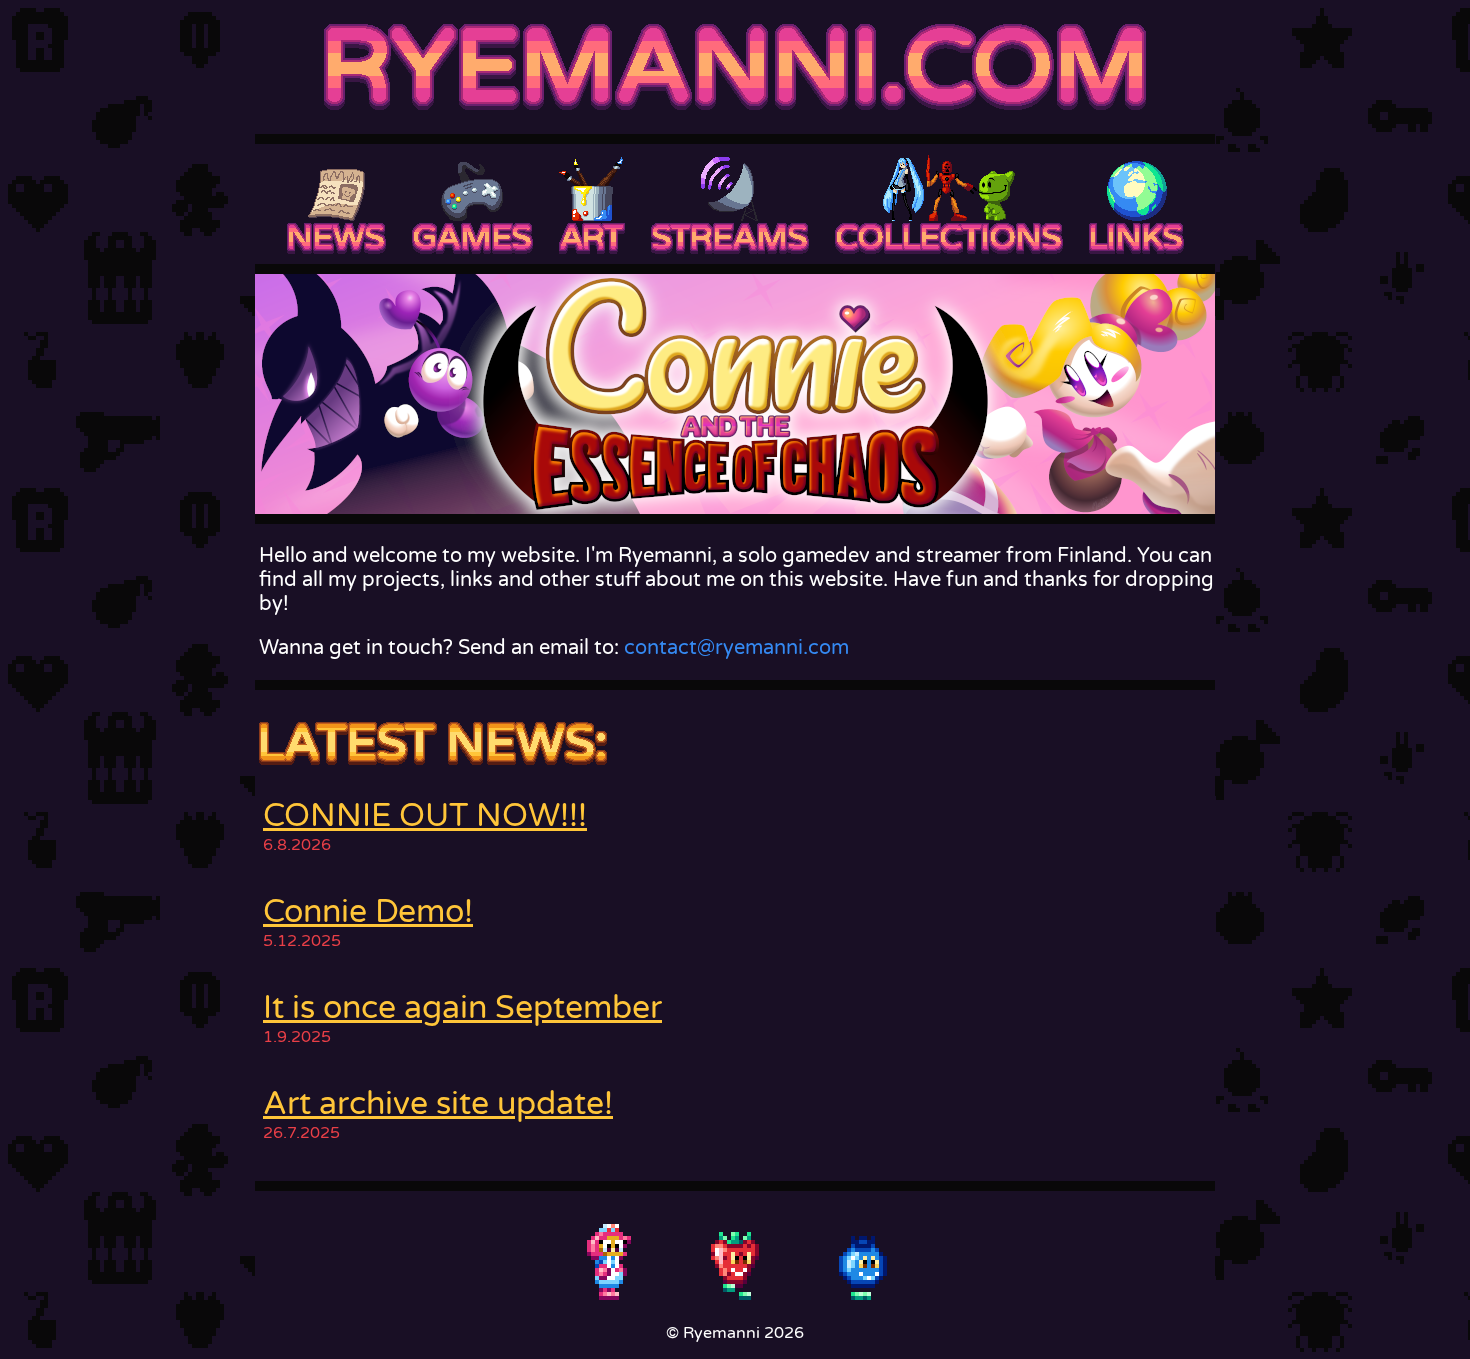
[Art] (592, 204)
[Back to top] (735, 1261)
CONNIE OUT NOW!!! (425, 816)
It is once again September (462, 1008)
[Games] (472, 204)
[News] (336, 204)
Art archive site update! (438, 1104)
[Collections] (949, 204)
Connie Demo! (368, 912)
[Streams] (730, 204)
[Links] (1136, 204)
